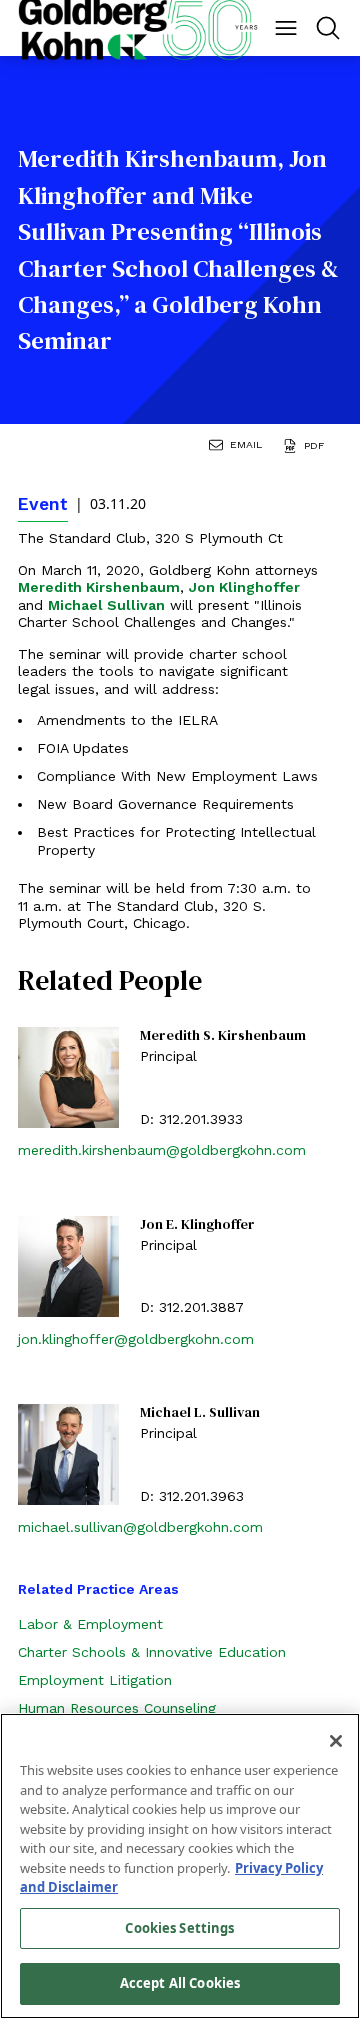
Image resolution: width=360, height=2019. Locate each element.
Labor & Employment (90, 1624)
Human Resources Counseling (117, 1708)
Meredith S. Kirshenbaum (223, 1036)
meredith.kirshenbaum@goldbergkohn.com (162, 1150)
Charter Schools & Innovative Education (152, 1652)
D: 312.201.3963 (192, 1496)
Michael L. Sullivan (200, 1413)
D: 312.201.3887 (192, 1307)
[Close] (336, 1741)
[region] (180, 1866)
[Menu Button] (286, 28)
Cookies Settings (179, 1928)
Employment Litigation (95, 1680)
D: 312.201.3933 (191, 1119)
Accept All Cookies (180, 1983)
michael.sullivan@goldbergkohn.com (140, 1527)
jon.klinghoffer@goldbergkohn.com (136, 1339)
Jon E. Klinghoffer (197, 1225)
